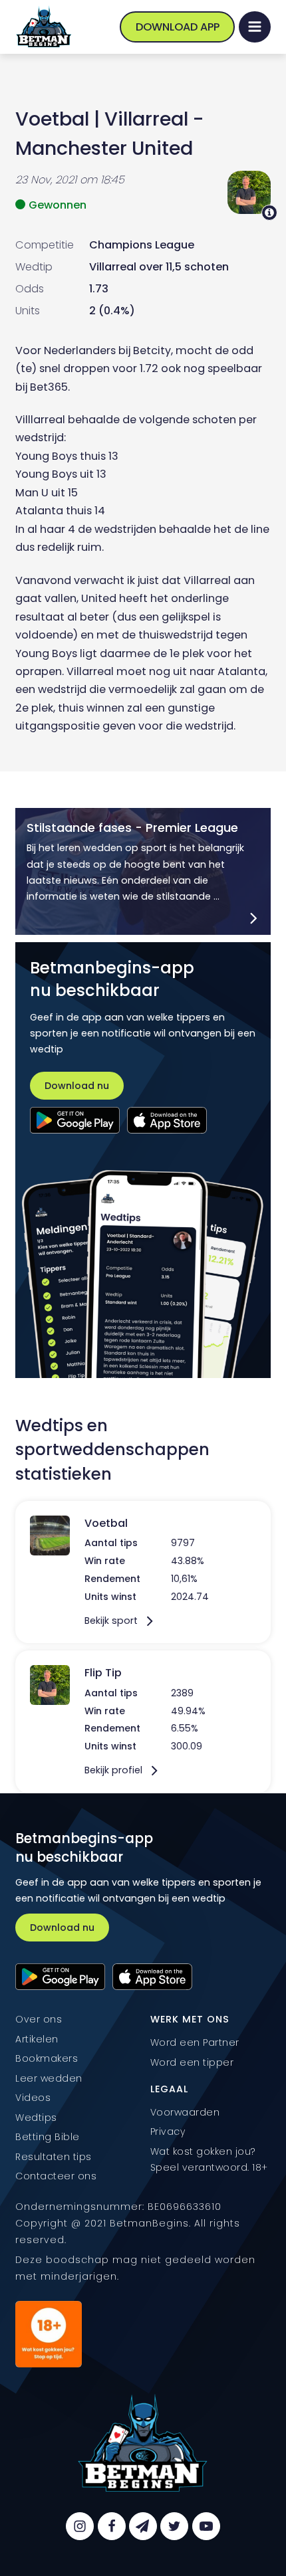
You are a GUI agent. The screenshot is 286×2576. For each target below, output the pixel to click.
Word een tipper (192, 2062)
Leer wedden (49, 2078)
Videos (33, 2098)
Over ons (39, 2019)
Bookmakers (47, 2058)
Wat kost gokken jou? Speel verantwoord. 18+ (209, 2159)
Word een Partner (195, 2042)
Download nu (77, 1086)
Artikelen (37, 2039)
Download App (178, 27)
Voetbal (52, 119)
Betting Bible (48, 2137)
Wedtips (36, 2118)
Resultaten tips (54, 2157)
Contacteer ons (56, 2176)
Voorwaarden (185, 2112)
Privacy (168, 2131)
